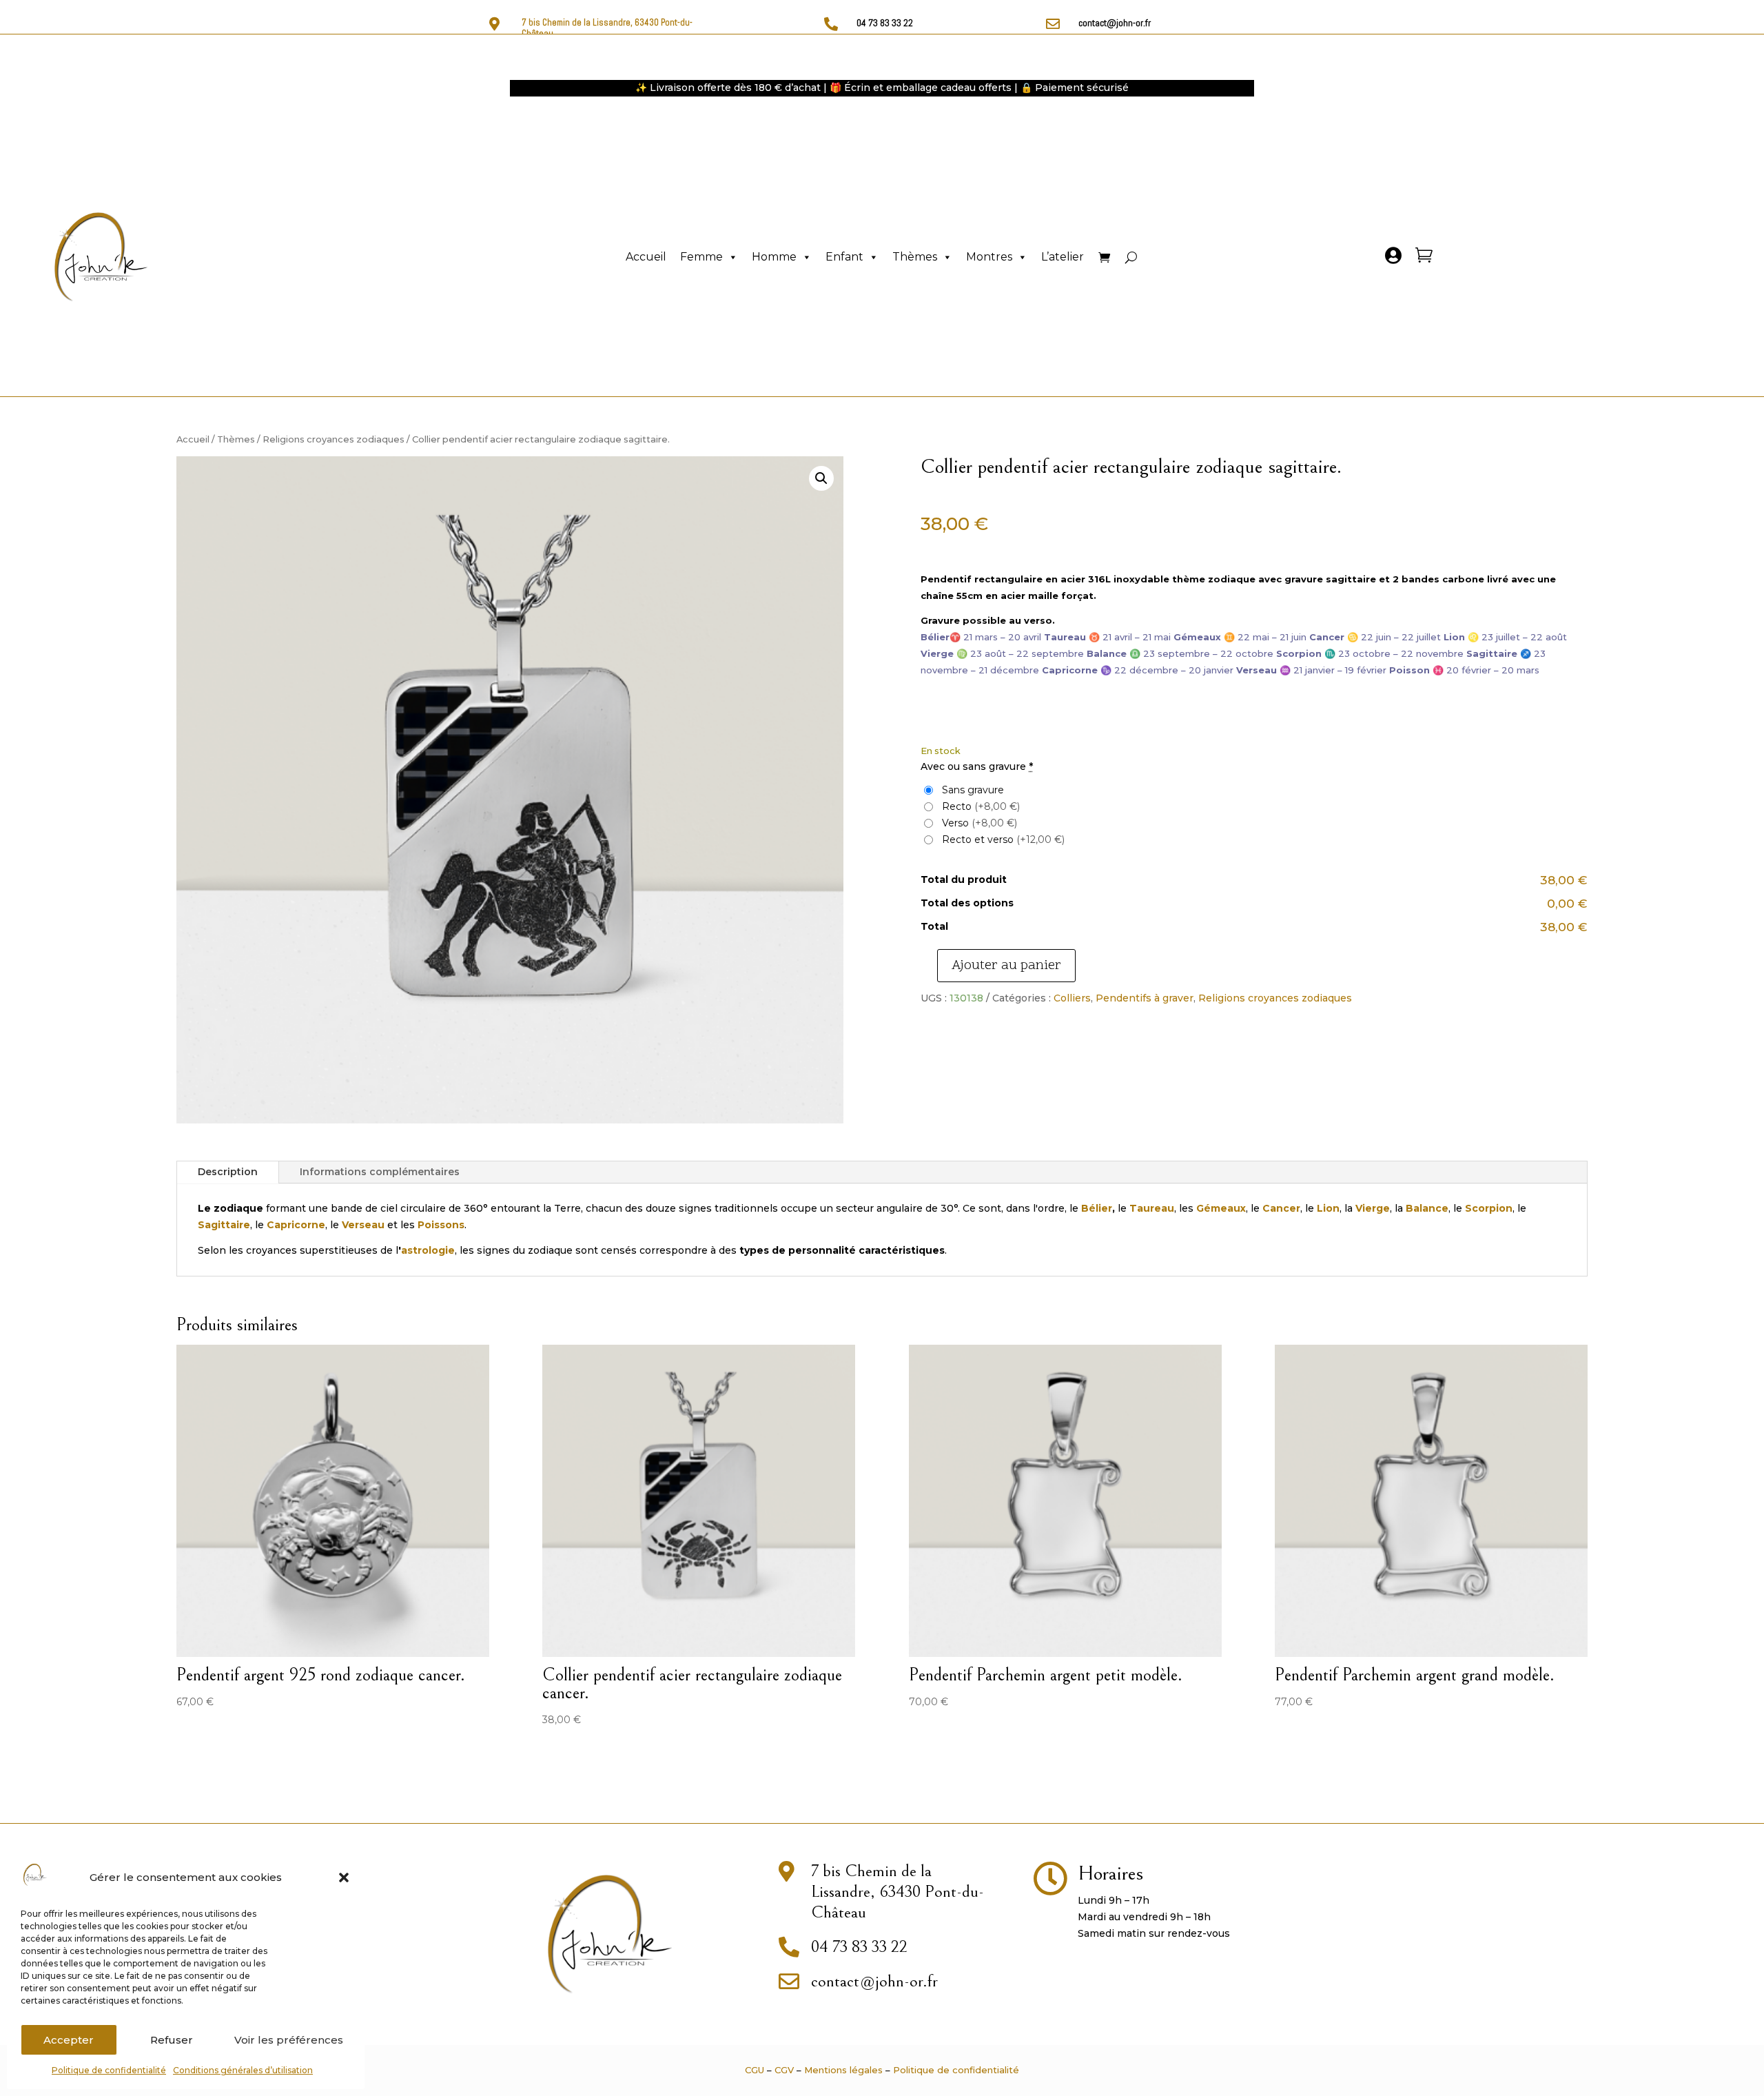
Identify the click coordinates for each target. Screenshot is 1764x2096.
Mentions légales (843, 2070)
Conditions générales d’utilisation (243, 2070)
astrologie (428, 1250)
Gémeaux (1221, 1208)
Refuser (172, 2040)
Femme (701, 257)
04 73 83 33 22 (885, 23)
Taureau (1152, 1208)
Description (228, 1172)
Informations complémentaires (380, 1172)
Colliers (1072, 998)
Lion (1328, 1208)
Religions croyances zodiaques (334, 439)
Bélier (1097, 1208)
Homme (774, 257)
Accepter (69, 2040)
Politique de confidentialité (109, 2070)
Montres (989, 257)
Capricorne (296, 1225)
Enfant (844, 257)
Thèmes (915, 257)
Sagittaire (224, 1225)
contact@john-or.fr (1115, 23)
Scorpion (1489, 1208)
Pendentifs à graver (1145, 998)
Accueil (646, 257)
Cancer (1281, 1208)
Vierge (1373, 1208)
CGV (784, 2070)
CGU (755, 2070)
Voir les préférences (289, 2040)
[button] (344, 1878)
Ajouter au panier (1006, 966)
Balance (1427, 1208)
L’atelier (1063, 257)
